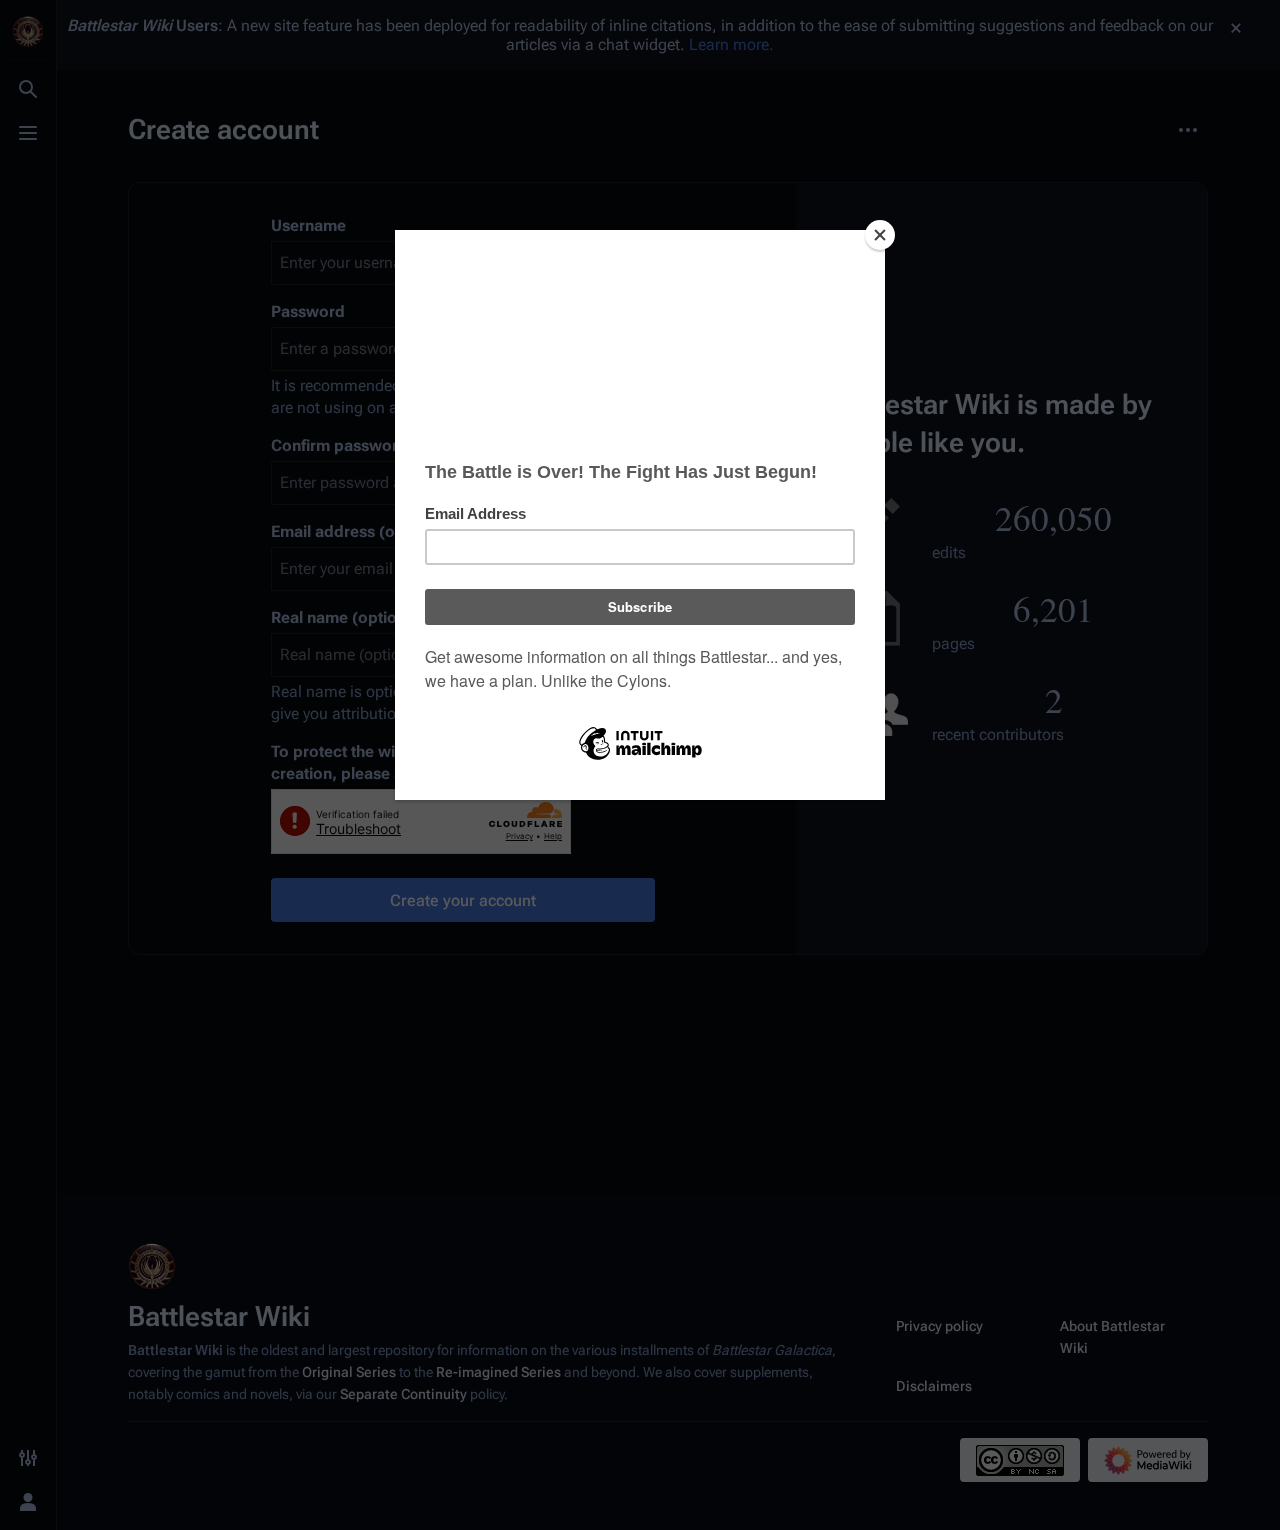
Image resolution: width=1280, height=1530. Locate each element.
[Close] (880, 235)
